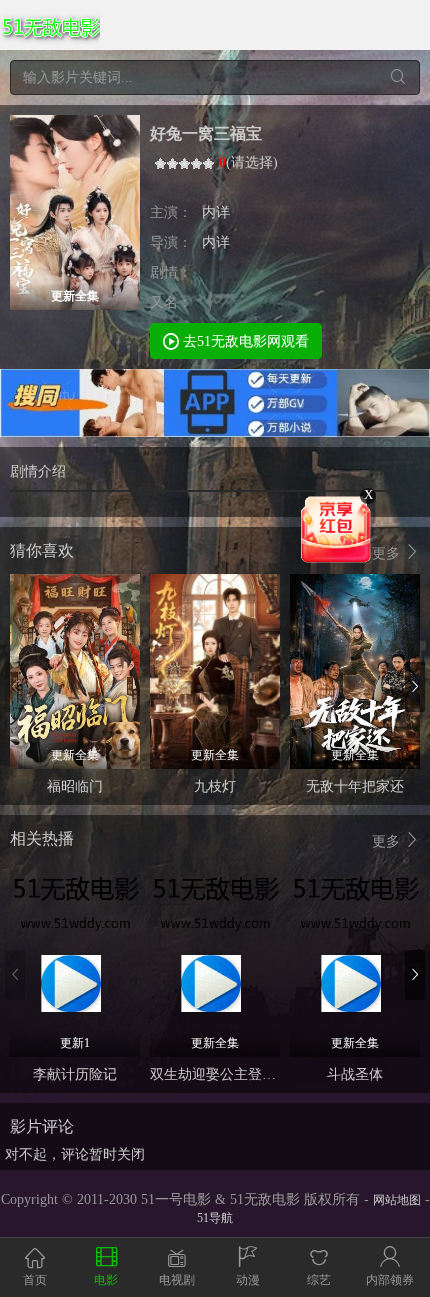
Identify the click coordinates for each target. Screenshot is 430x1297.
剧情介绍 (38, 471)
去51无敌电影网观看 (244, 341)
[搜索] (397, 77)
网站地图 (397, 1200)
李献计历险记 (75, 1074)
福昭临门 (75, 786)
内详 (216, 212)
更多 (388, 553)
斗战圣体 (355, 1074)
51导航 (215, 1218)
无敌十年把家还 (355, 786)
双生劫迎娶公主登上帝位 (227, 1074)
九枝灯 (215, 786)
